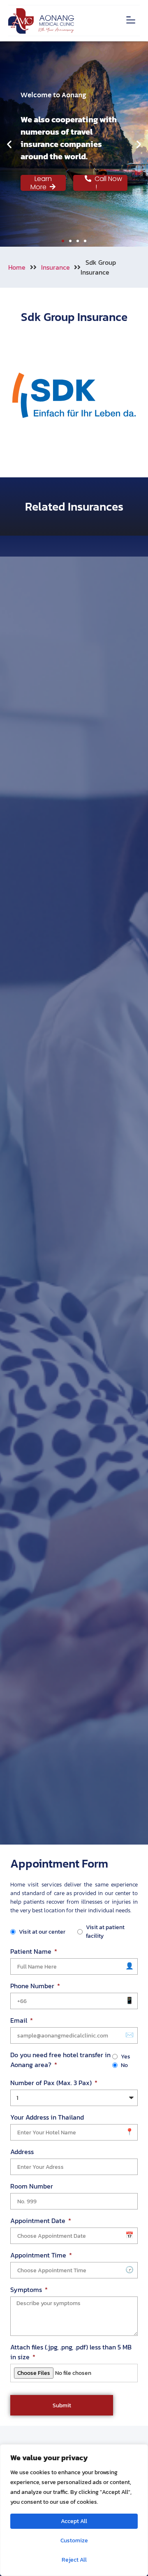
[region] (74, 2510)
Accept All (74, 2521)
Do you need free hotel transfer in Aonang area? (60, 2060)
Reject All (74, 2560)
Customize (74, 2540)
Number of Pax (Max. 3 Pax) (52, 2083)
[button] (131, 21)
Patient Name (32, 1951)
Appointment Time (39, 2255)
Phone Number (33, 1986)
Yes (126, 2057)
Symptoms (27, 2290)
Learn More (41, 183)
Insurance (55, 267)
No (124, 2065)
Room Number (32, 2186)
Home (17, 267)
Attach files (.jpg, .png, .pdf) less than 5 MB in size (71, 2352)
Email (20, 2020)
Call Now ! (107, 183)
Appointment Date (39, 2221)
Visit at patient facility (105, 1932)
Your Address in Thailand (47, 2117)
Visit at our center (42, 1932)
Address (22, 2152)
